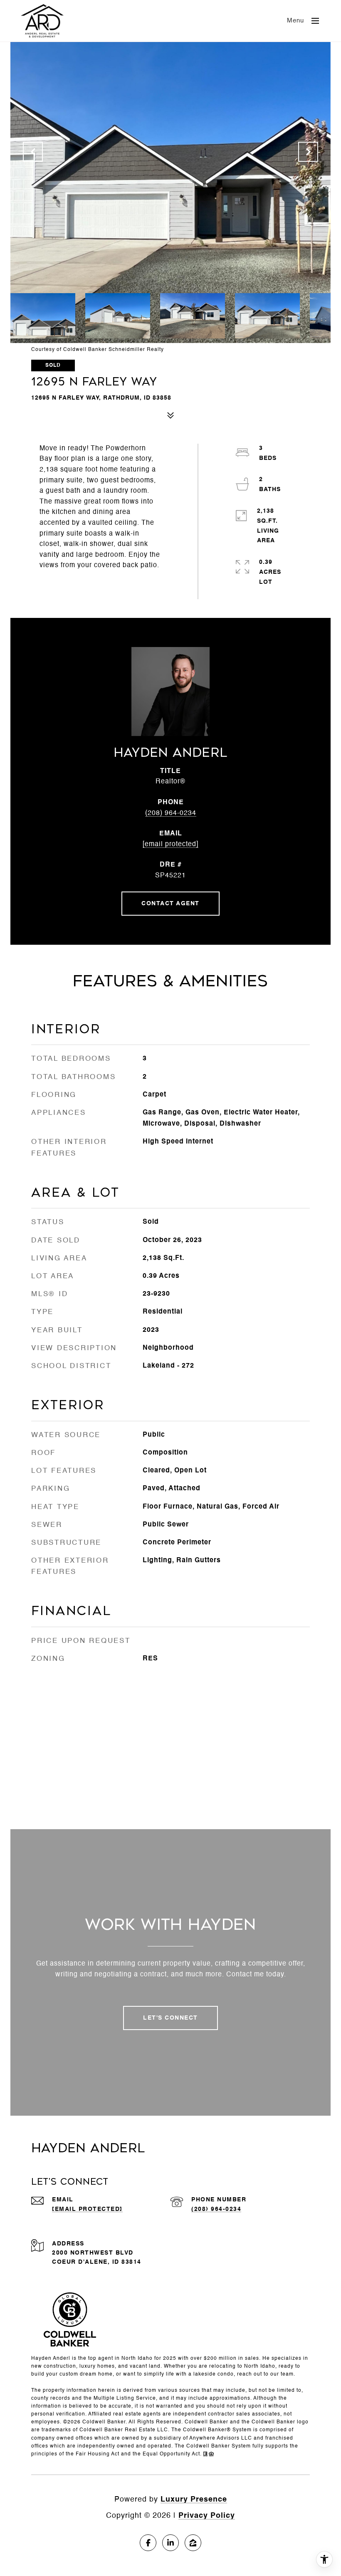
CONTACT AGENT (170, 904)
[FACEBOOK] (148, 2543)
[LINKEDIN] (170, 2543)
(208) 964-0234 (171, 813)
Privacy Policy (207, 2516)
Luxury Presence (194, 2499)
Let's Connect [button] (170, 2018)
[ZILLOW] (193, 2543)
